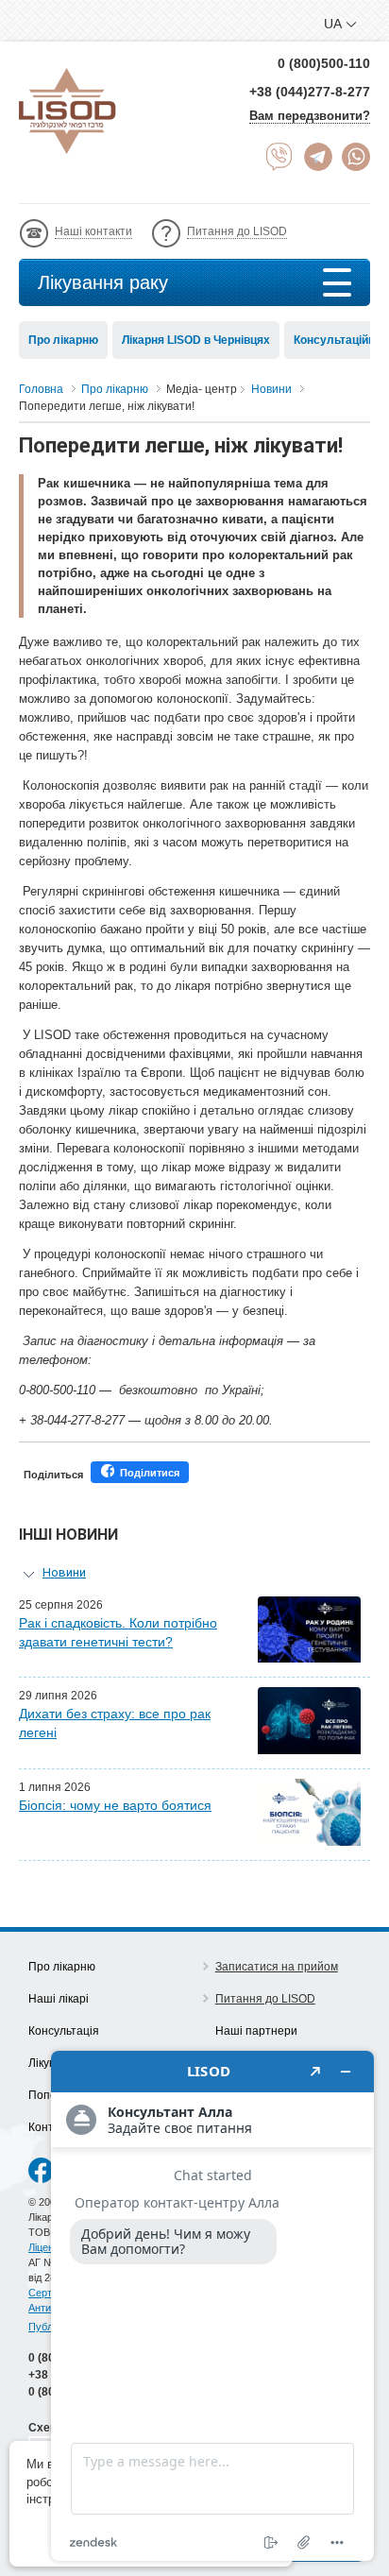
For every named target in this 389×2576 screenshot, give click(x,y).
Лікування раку (103, 282)
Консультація (64, 2031)
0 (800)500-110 (324, 63)
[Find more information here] (212, 2306)
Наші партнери (256, 2031)
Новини (64, 1572)
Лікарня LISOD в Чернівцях (196, 340)
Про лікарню (63, 340)
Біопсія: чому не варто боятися (115, 1805)
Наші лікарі (59, 1999)
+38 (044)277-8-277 (310, 92)
